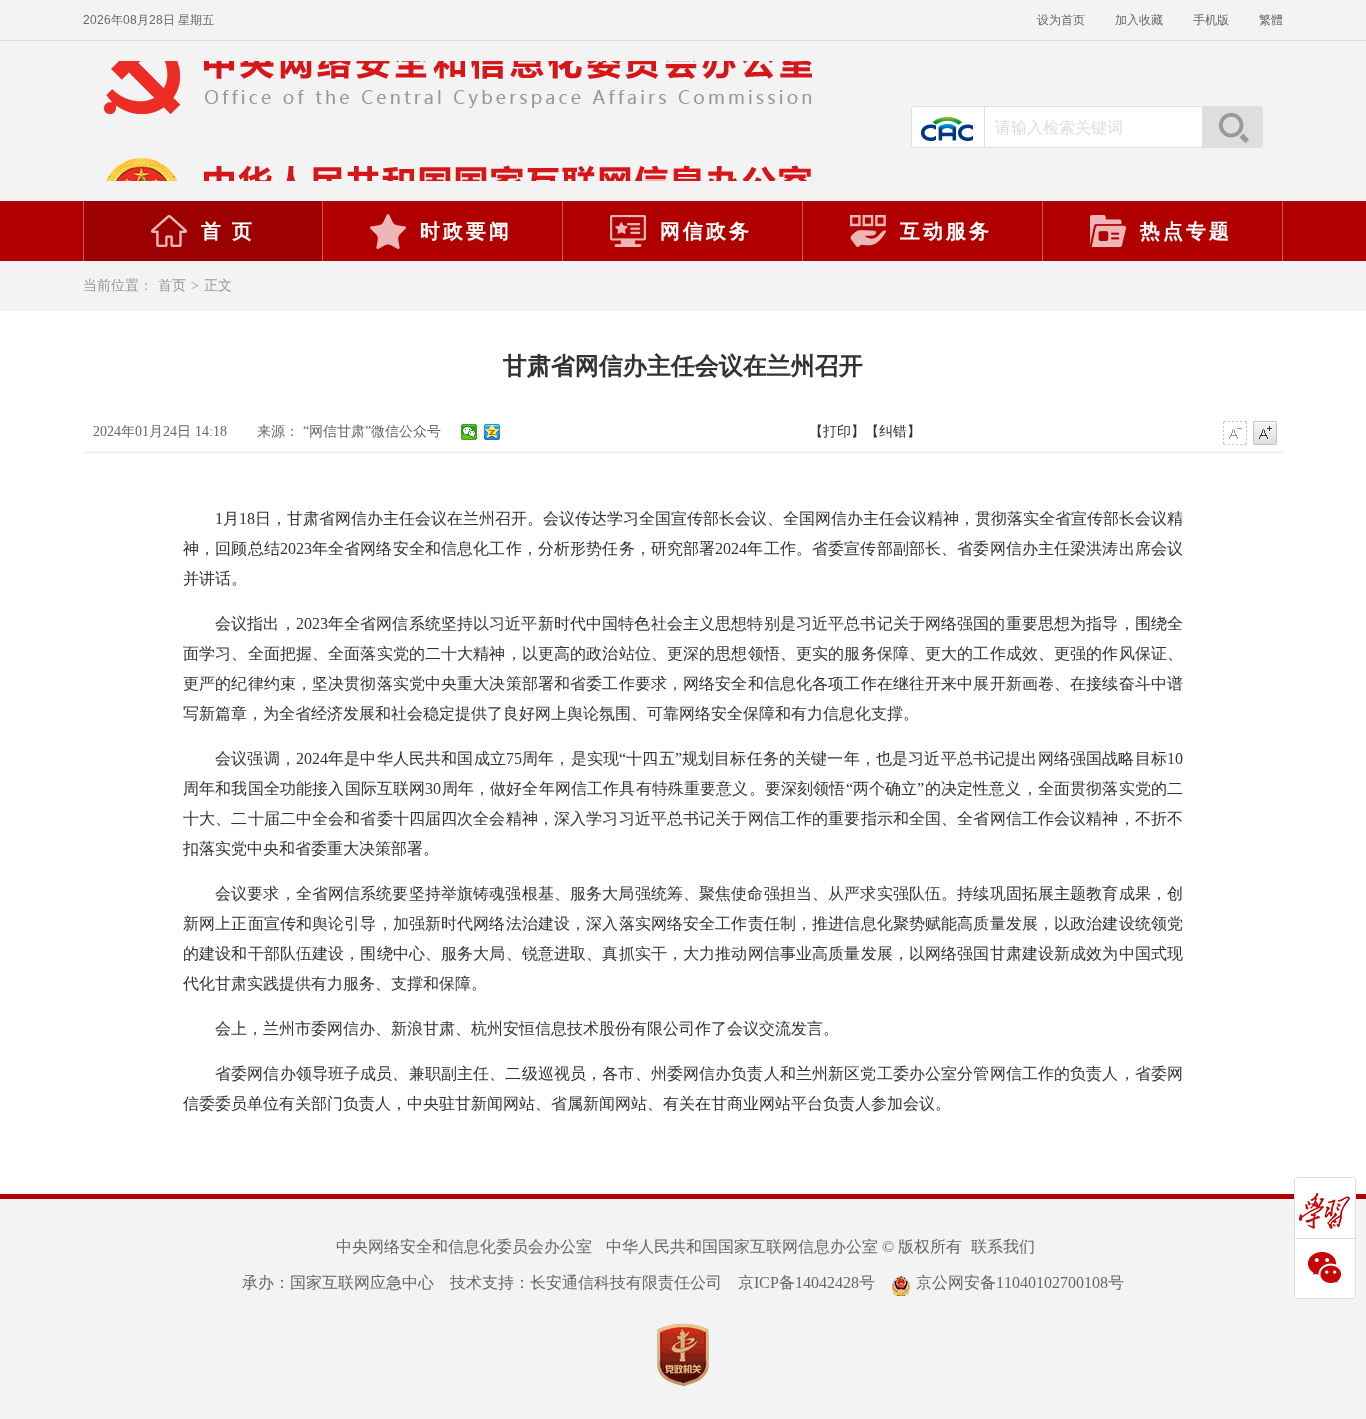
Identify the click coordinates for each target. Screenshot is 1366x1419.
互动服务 (946, 231)
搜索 (1232, 127)
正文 (218, 285)
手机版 (1211, 20)
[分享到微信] (469, 432)
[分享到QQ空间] (492, 432)
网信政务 (706, 231)
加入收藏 (1139, 20)
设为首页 (1061, 20)
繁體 (1271, 20)
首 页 (228, 231)
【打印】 (837, 431)
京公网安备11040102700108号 (1020, 1282)
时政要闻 (466, 231)
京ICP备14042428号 (806, 1282)
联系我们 (1003, 1246)
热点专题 (1186, 231)
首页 (172, 285)
